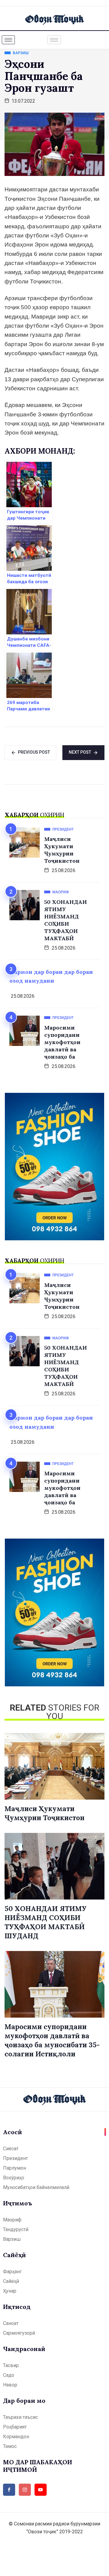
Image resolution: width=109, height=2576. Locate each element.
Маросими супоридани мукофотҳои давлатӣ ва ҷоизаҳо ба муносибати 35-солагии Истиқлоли (52, 2040)
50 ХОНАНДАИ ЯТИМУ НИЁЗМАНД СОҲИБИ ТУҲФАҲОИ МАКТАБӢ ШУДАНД (46, 1922)
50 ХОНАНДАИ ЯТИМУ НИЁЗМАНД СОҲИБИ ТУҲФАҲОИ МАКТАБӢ (66, 920)
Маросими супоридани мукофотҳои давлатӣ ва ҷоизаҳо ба (62, 1042)
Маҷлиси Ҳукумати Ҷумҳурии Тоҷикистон (62, 850)
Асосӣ (12, 2132)
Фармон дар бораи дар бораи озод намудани (51, 976)
